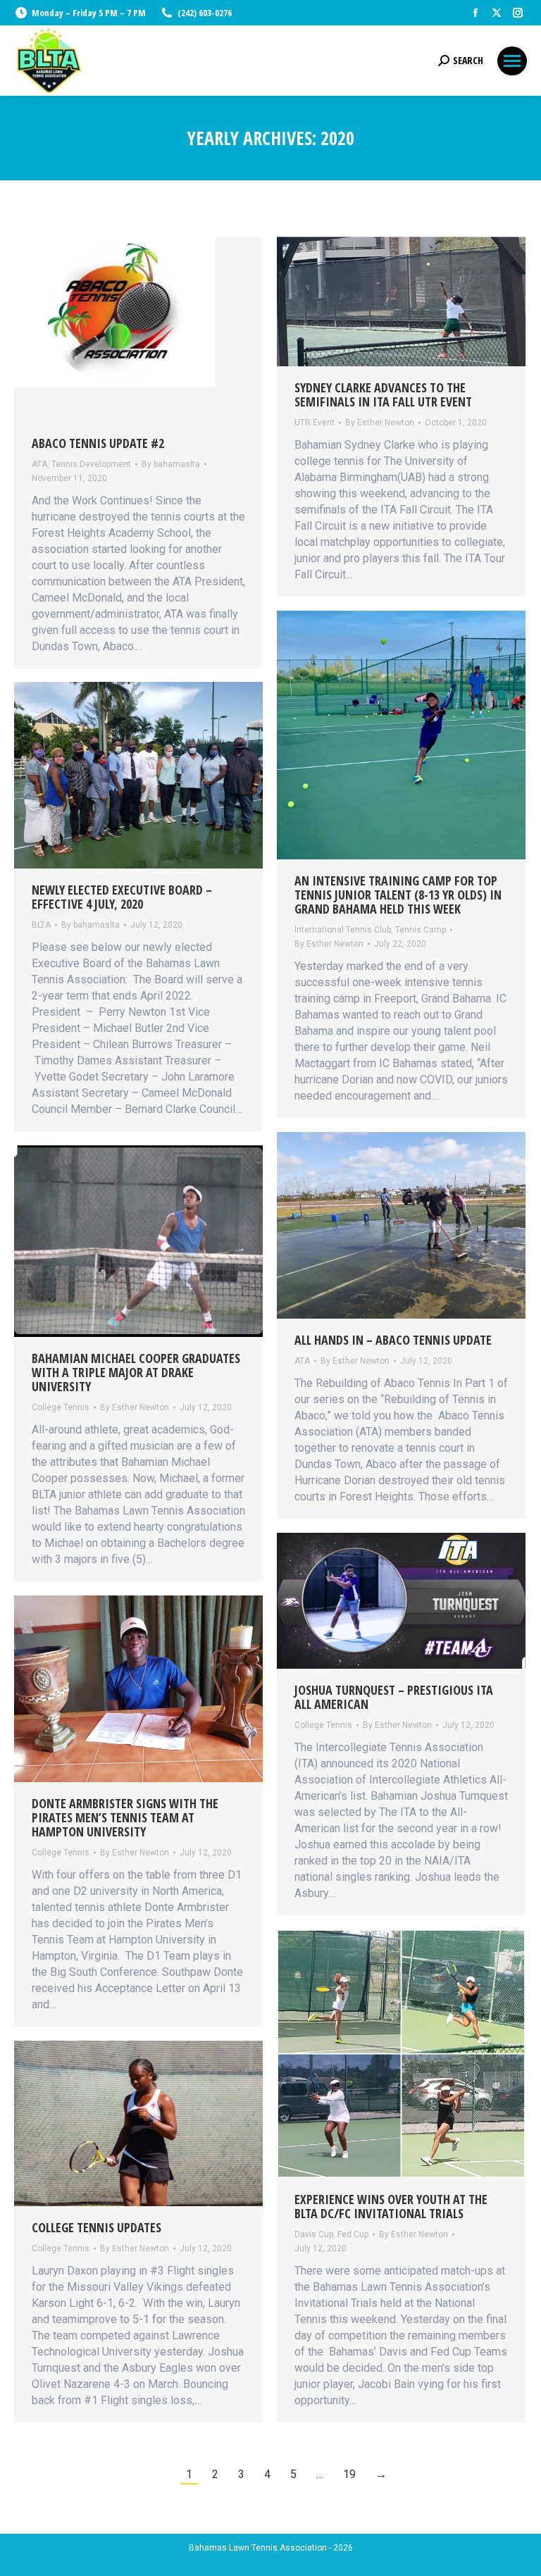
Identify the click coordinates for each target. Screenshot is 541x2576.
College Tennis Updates (97, 2227)
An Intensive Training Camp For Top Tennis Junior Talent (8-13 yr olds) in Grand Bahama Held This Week (398, 895)
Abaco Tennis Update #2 (98, 443)
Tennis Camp (421, 930)
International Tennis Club (343, 930)
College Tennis (61, 1407)
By (171, 464)
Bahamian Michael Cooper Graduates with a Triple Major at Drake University (136, 1372)
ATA (39, 464)
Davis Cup (314, 2234)
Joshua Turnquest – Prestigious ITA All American (394, 1697)
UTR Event (315, 423)
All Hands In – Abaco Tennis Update (393, 1340)
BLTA (41, 925)
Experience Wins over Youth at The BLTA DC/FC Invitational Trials (391, 2206)
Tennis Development (91, 464)
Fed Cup (353, 2234)
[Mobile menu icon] (512, 61)
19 (349, 2474)
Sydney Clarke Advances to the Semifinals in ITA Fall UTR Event (383, 394)
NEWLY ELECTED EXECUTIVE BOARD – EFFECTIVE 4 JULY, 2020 (122, 897)
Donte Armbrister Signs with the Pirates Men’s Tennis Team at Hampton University (125, 1817)
